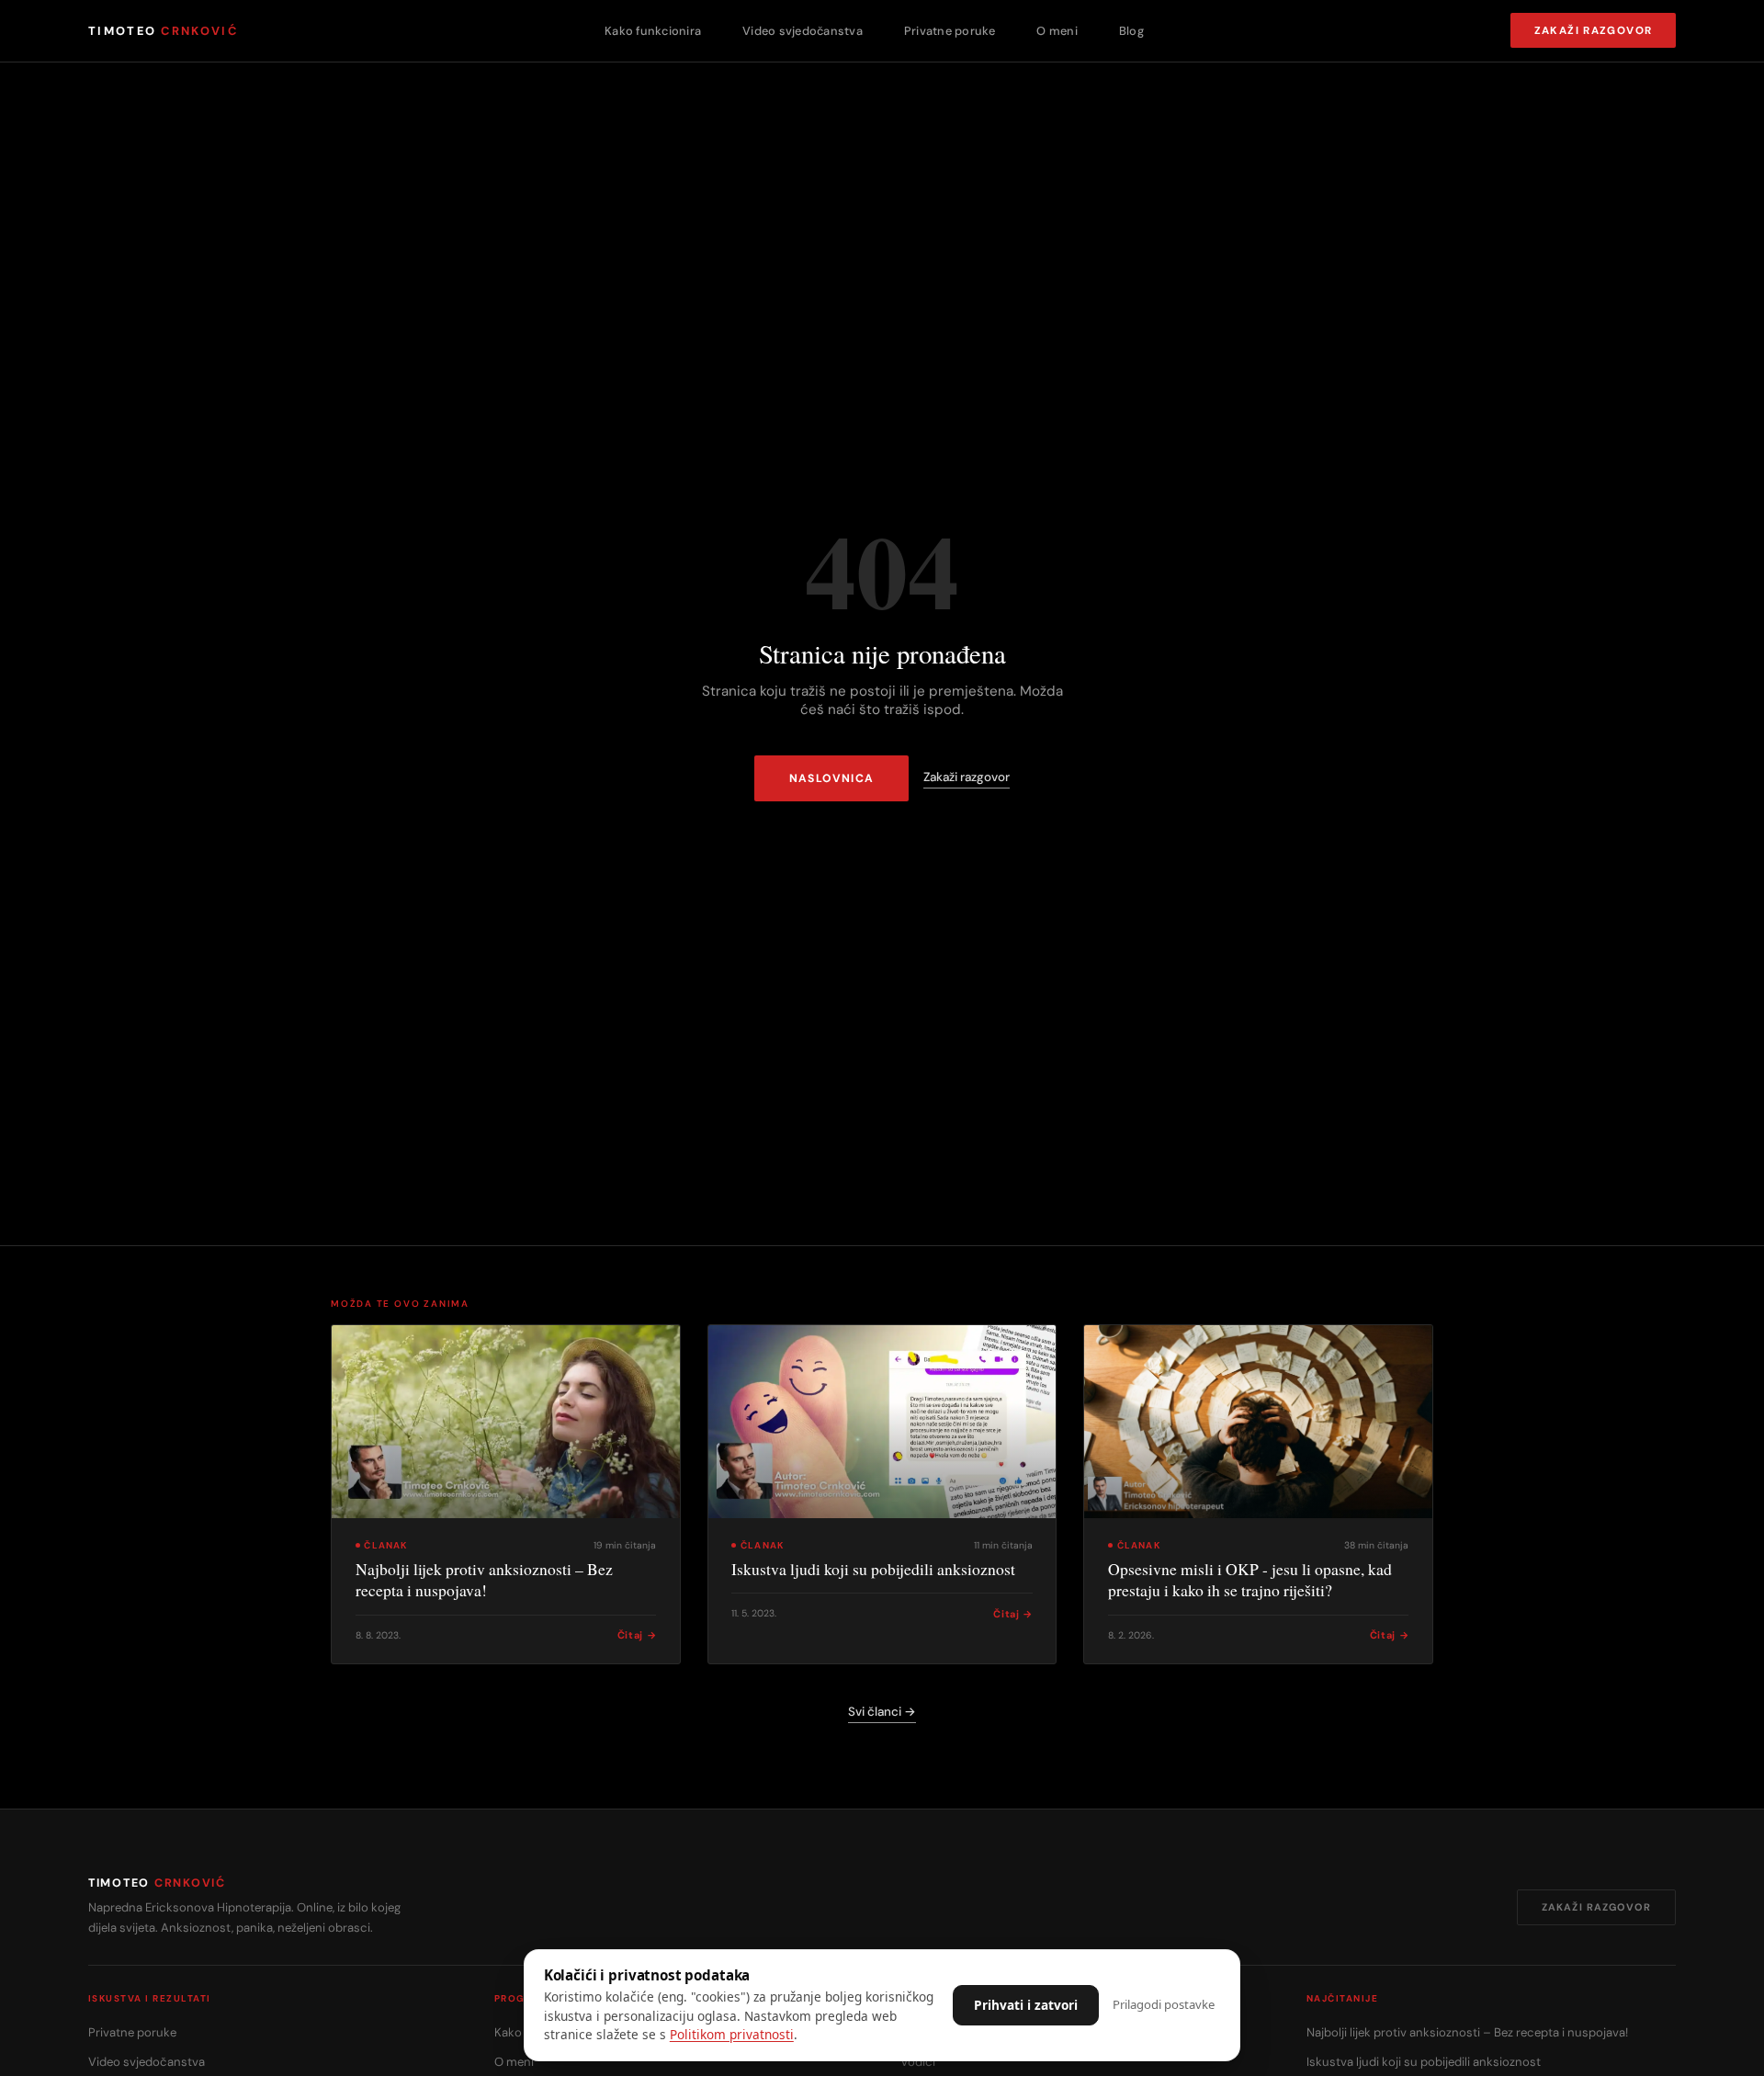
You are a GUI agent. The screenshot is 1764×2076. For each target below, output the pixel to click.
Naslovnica (831, 778)
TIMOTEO (163, 31)
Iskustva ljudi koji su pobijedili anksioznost (873, 1569)
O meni (1057, 31)
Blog (1131, 31)
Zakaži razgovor (1594, 31)
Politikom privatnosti (732, 2034)
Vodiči (918, 2062)
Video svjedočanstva (803, 31)
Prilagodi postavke (1164, 2004)
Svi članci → (882, 1712)
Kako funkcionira (653, 31)
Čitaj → (637, 1635)
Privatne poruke (950, 31)
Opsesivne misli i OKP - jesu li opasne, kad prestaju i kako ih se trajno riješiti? (1250, 1579)
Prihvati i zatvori (1026, 2005)
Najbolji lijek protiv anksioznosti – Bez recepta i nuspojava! (484, 1579)
